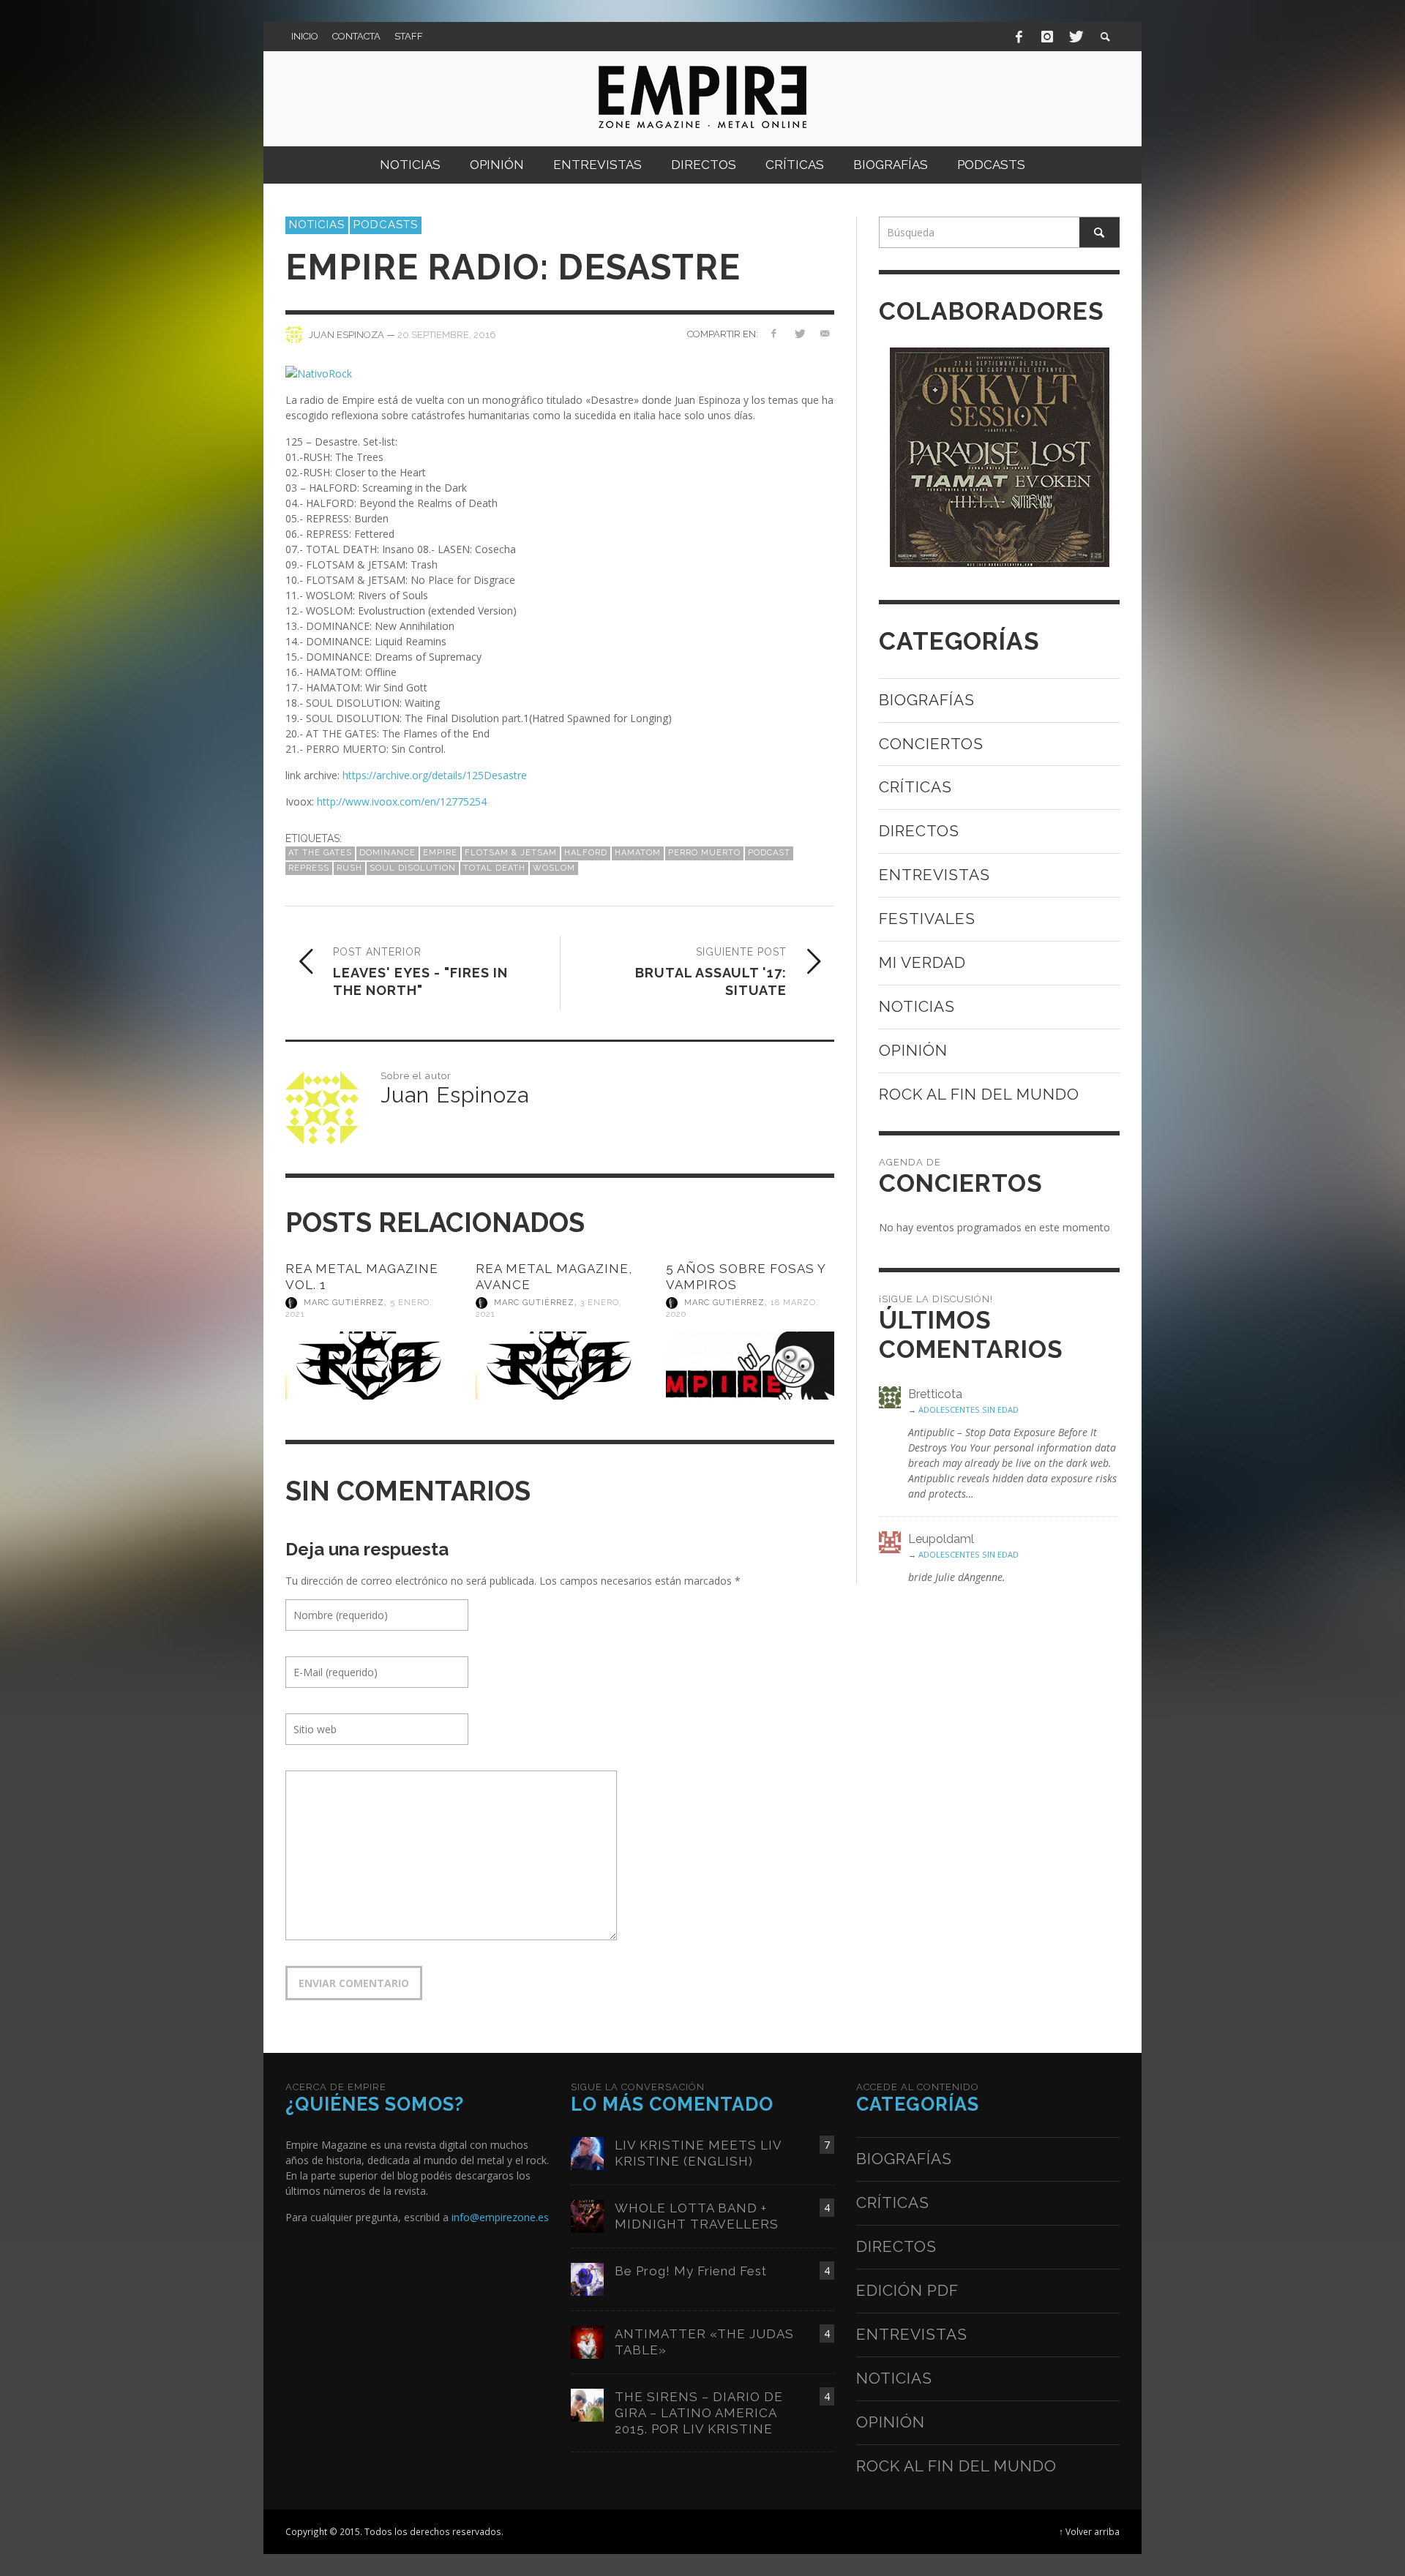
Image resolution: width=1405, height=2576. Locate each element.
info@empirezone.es (500, 2217)
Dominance (387, 853)
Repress (309, 868)
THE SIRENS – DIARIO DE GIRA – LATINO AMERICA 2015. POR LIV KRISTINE (699, 2413)
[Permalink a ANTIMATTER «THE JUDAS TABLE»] (587, 2341)
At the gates (320, 853)
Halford (586, 853)
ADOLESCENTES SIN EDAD (968, 1409)
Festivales (927, 919)
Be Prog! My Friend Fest (691, 2271)
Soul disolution (413, 868)
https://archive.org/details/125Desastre (435, 775)
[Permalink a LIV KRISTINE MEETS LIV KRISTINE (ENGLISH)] (587, 2152)
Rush (349, 868)
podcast (769, 853)
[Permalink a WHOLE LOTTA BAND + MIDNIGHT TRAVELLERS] (587, 2215)
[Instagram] (1047, 37)
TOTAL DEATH (494, 868)
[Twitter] (1075, 37)
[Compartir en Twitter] (799, 333)
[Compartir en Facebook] (774, 333)
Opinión (913, 1050)
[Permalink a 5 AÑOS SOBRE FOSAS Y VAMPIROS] (750, 1366)
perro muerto (704, 853)
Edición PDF (907, 2290)
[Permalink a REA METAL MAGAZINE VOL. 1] (370, 1366)
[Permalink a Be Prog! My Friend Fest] (587, 2278)
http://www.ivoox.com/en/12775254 (402, 801)
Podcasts (386, 225)
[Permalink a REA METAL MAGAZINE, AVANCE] (560, 1366)
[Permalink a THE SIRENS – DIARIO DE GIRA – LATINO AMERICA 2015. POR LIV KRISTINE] (587, 2404)
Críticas (915, 787)
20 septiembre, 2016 (447, 334)
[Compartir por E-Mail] (824, 333)
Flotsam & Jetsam (511, 853)
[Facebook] (1019, 37)
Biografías (927, 700)
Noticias (317, 225)
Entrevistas (934, 875)
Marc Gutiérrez (344, 1303)
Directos (919, 831)
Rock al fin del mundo (979, 1094)
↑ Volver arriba (1089, 2531)
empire (440, 853)
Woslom (554, 868)
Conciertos (931, 744)
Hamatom (638, 853)
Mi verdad (922, 962)
